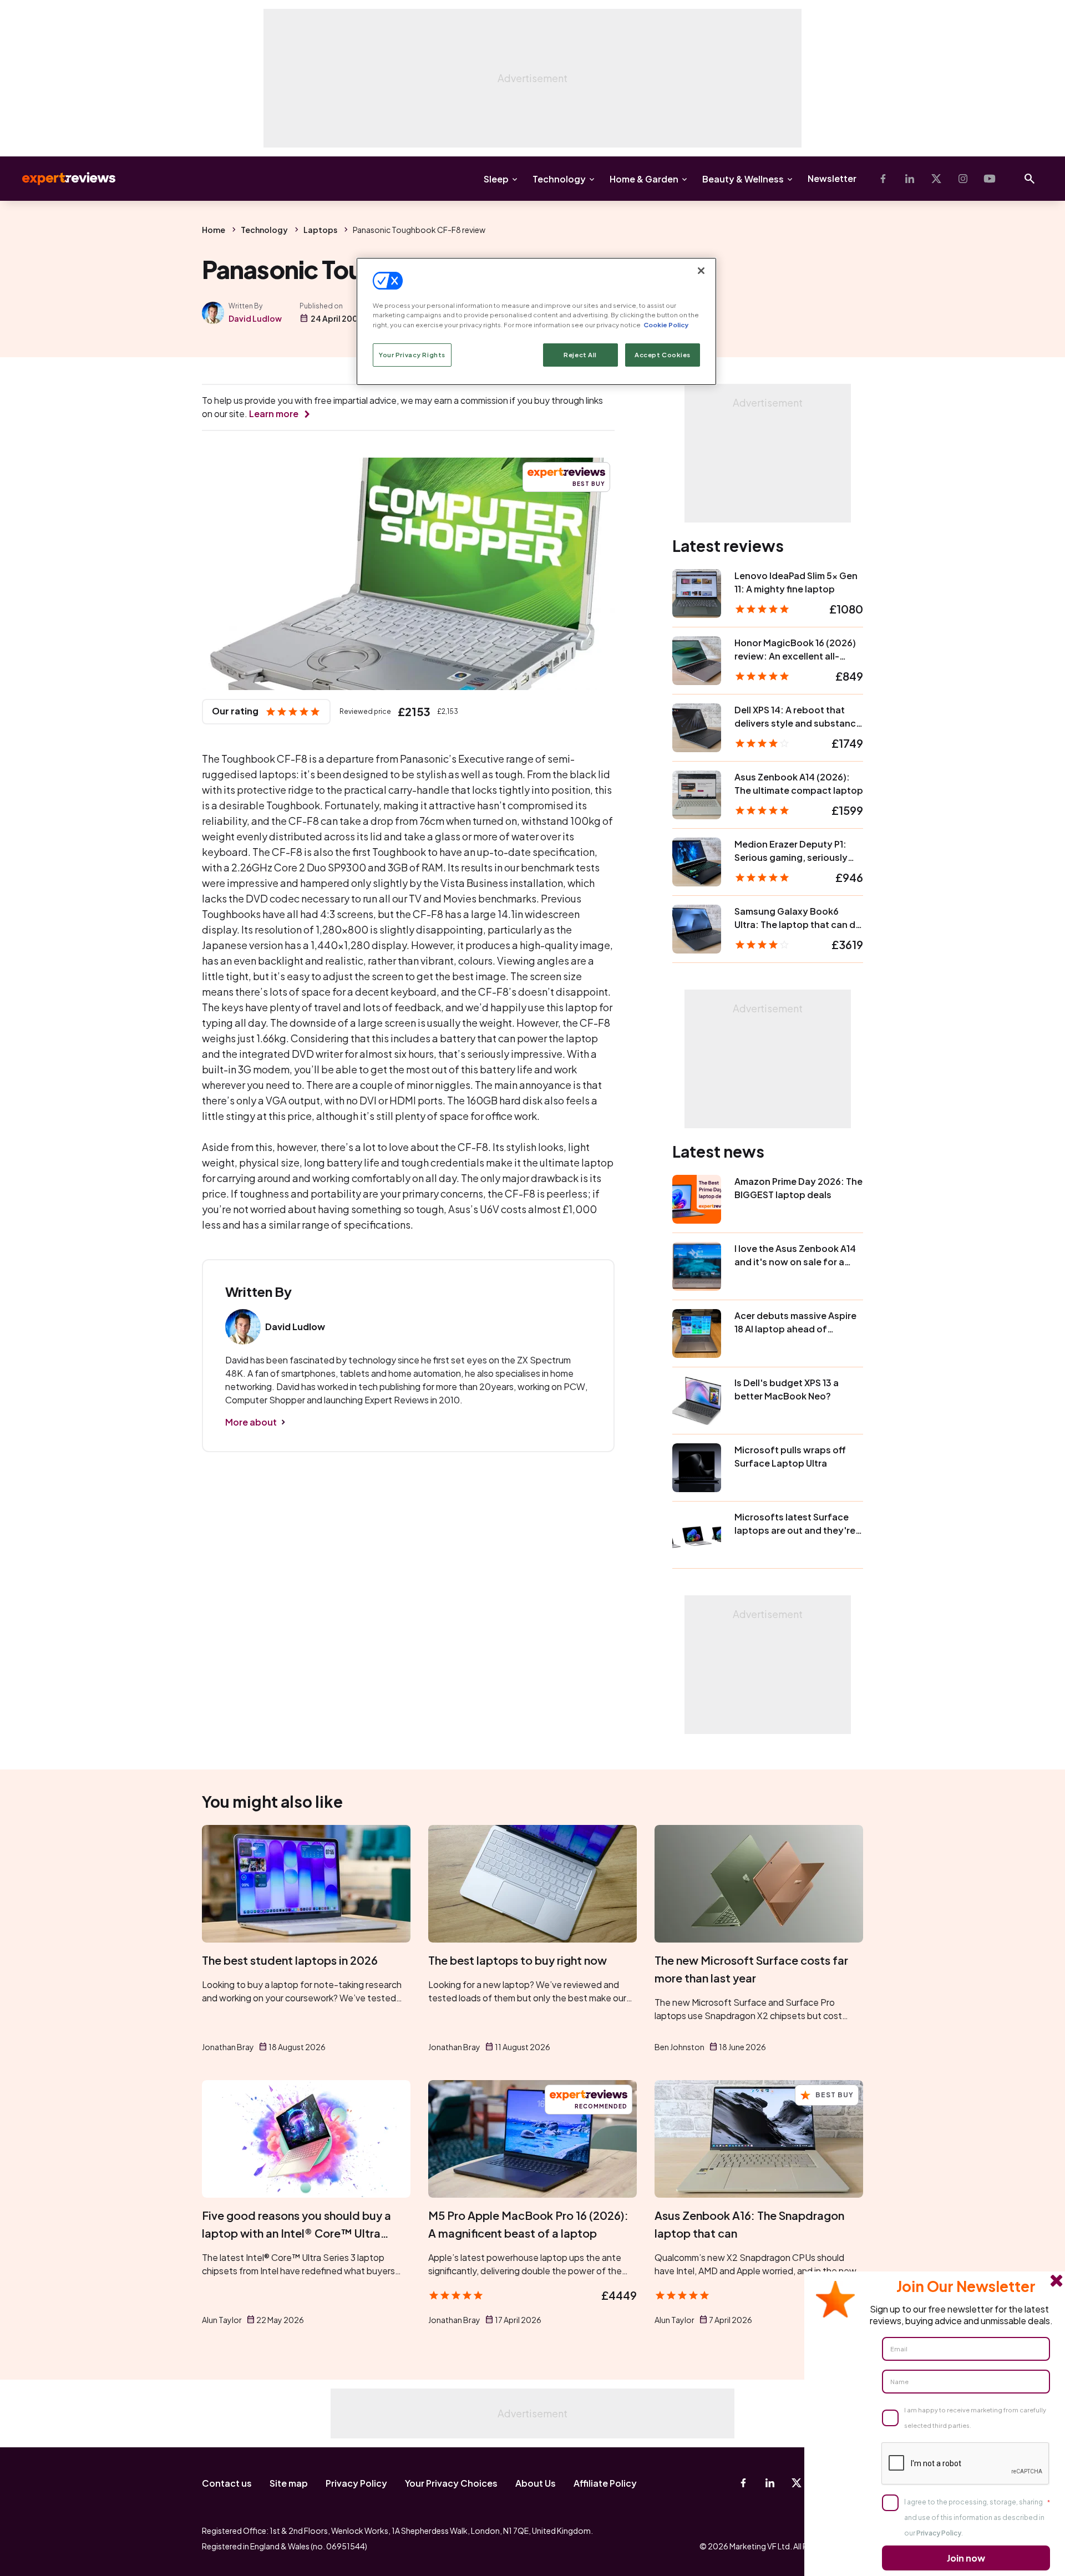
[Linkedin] (910, 179)
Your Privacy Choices (451, 2483)
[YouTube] (990, 179)
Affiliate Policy (605, 2483)
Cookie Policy (666, 325)
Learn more (274, 414)
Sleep (496, 179)
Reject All (580, 355)
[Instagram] (963, 179)
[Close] (701, 271)
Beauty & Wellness (743, 179)
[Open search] (1029, 179)
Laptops (320, 230)
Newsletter (832, 178)
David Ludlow (255, 318)
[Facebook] (883, 179)
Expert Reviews (60, 179)
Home (214, 230)
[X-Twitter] (936, 179)
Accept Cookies (663, 355)
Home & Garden (644, 179)
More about (251, 1422)
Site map (289, 2483)
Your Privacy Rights (412, 355)
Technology (559, 179)
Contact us (227, 2483)
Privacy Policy (356, 2483)
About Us (536, 2483)
